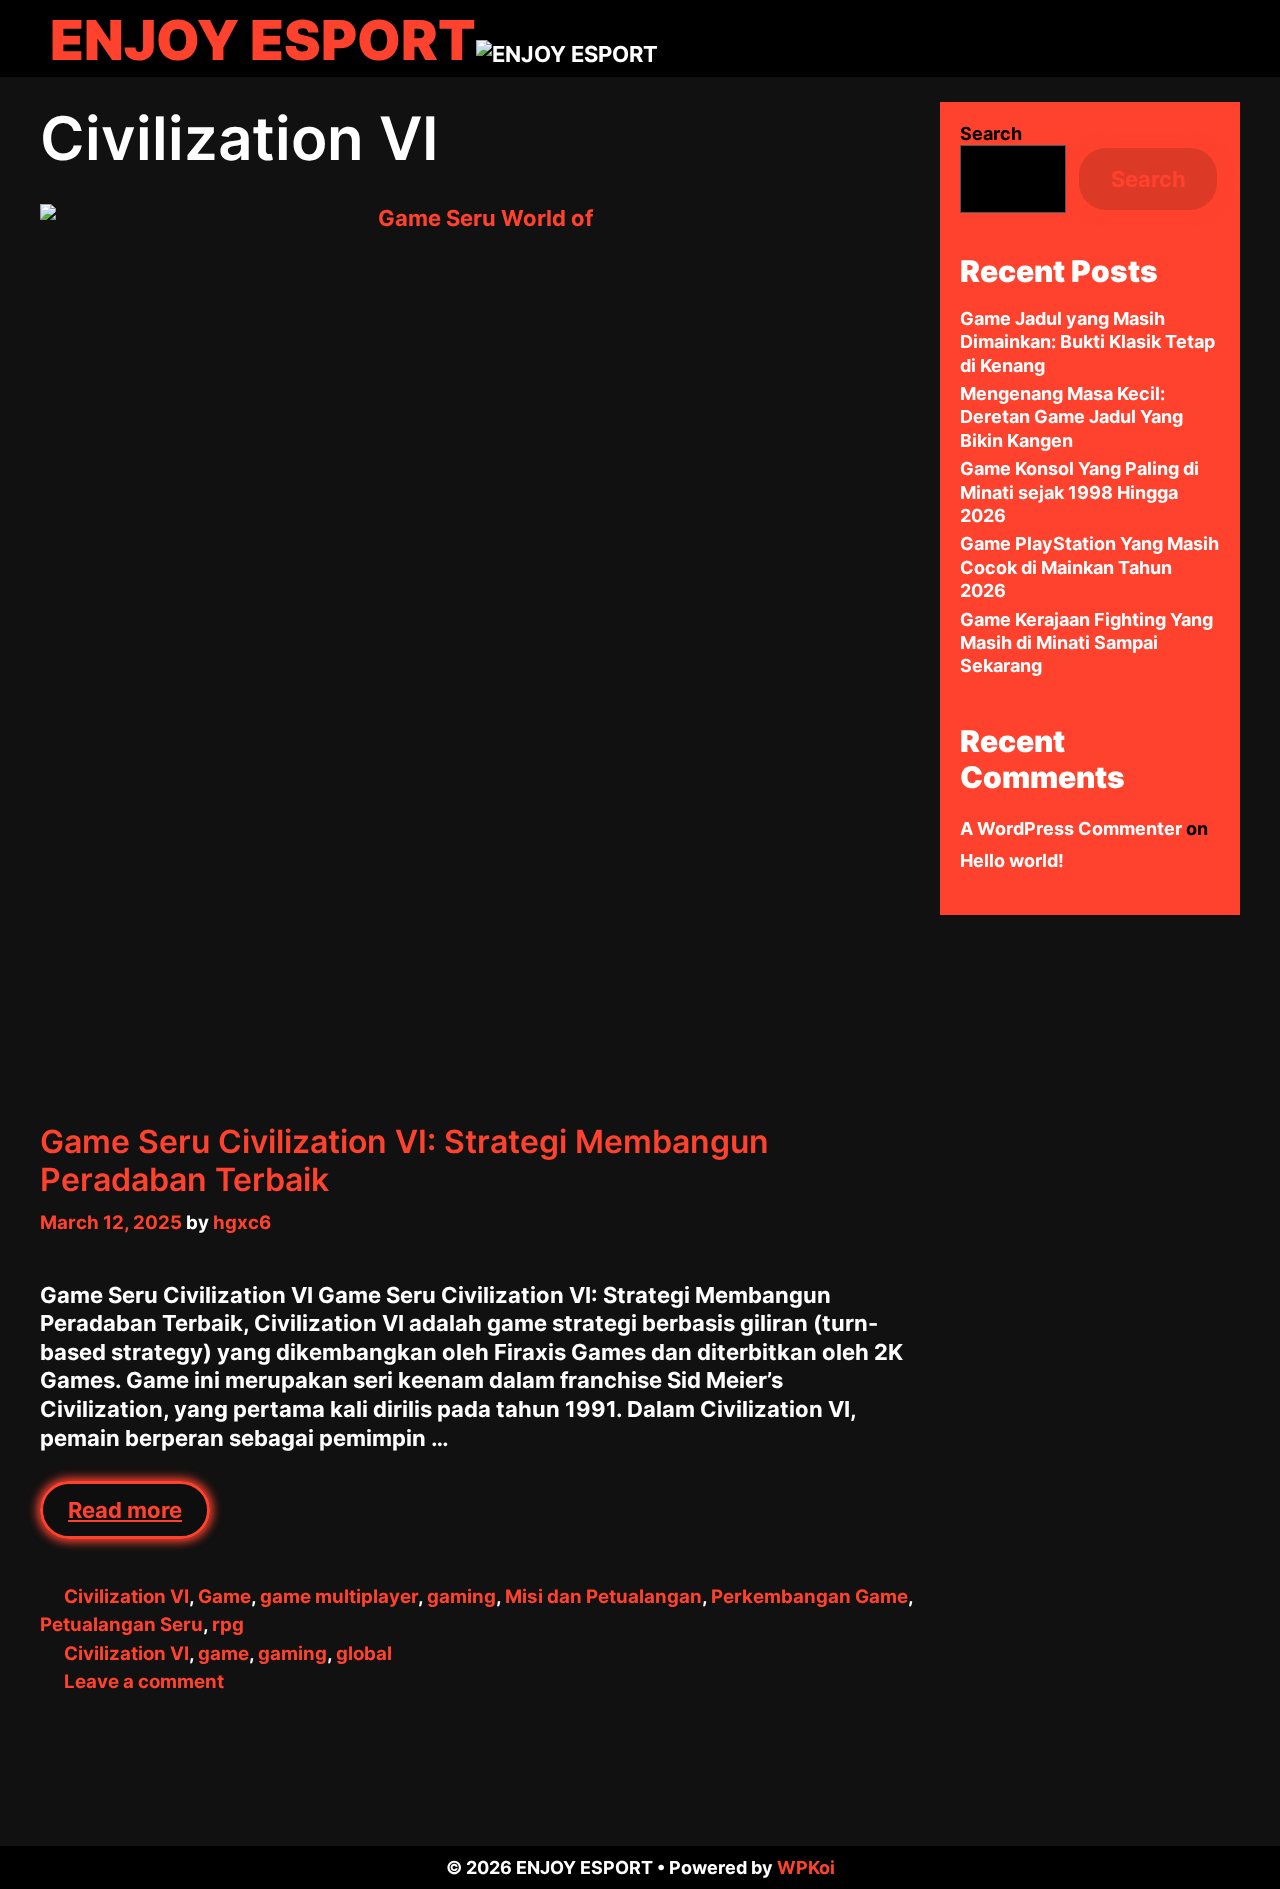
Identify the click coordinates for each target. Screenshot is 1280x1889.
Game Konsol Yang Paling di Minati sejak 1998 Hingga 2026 (1079, 492)
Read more (139, 1518)
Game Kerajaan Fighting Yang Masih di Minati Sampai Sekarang (1086, 643)
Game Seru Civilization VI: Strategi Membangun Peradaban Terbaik (404, 1160)
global (364, 1653)
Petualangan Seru (121, 1624)
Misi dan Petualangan (603, 1596)
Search (991, 133)
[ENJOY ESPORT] (567, 52)
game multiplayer (339, 1596)
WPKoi (806, 1867)
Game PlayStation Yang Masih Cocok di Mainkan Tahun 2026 (1089, 567)
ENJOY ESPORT (263, 40)
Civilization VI (126, 1596)
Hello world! (1012, 860)
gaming (461, 1596)
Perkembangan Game (809, 1596)
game (223, 1653)
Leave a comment (144, 1681)
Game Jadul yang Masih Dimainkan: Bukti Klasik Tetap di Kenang (1087, 342)
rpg (228, 1624)
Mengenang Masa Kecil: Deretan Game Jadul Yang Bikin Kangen (1071, 417)
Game (224, 1596)
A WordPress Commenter (1071, 828)
